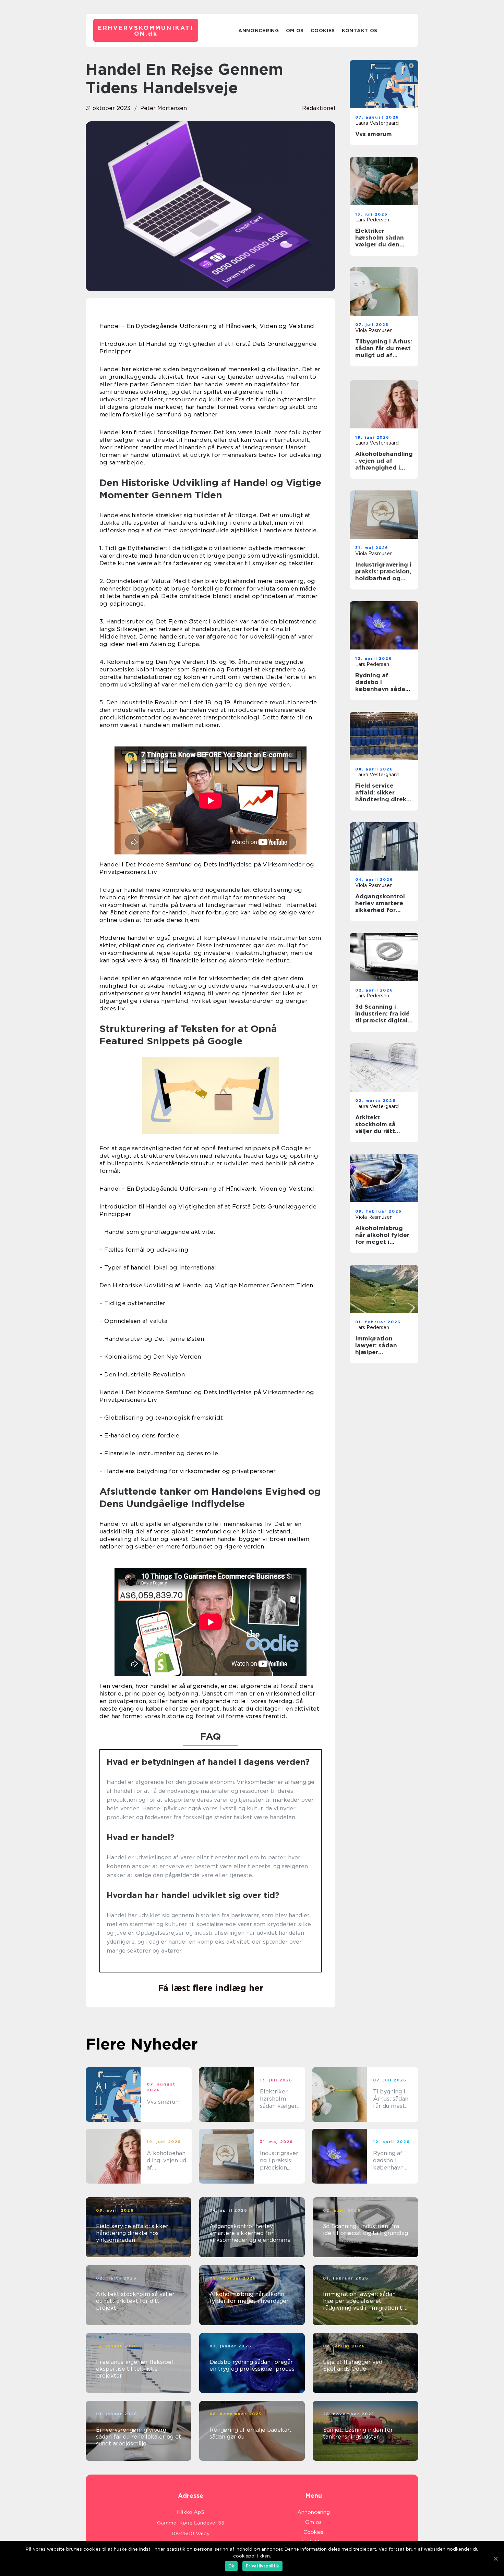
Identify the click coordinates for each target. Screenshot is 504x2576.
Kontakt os (360, 31)
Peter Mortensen (164, 108)
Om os (295, 31)
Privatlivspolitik (262, 2566)
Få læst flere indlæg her (211, 1988)
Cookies (323, 31)
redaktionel (319, 108)
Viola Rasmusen (374, 330)
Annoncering (259, 31)
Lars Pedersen (372, 220)
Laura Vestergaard (377, 123)
